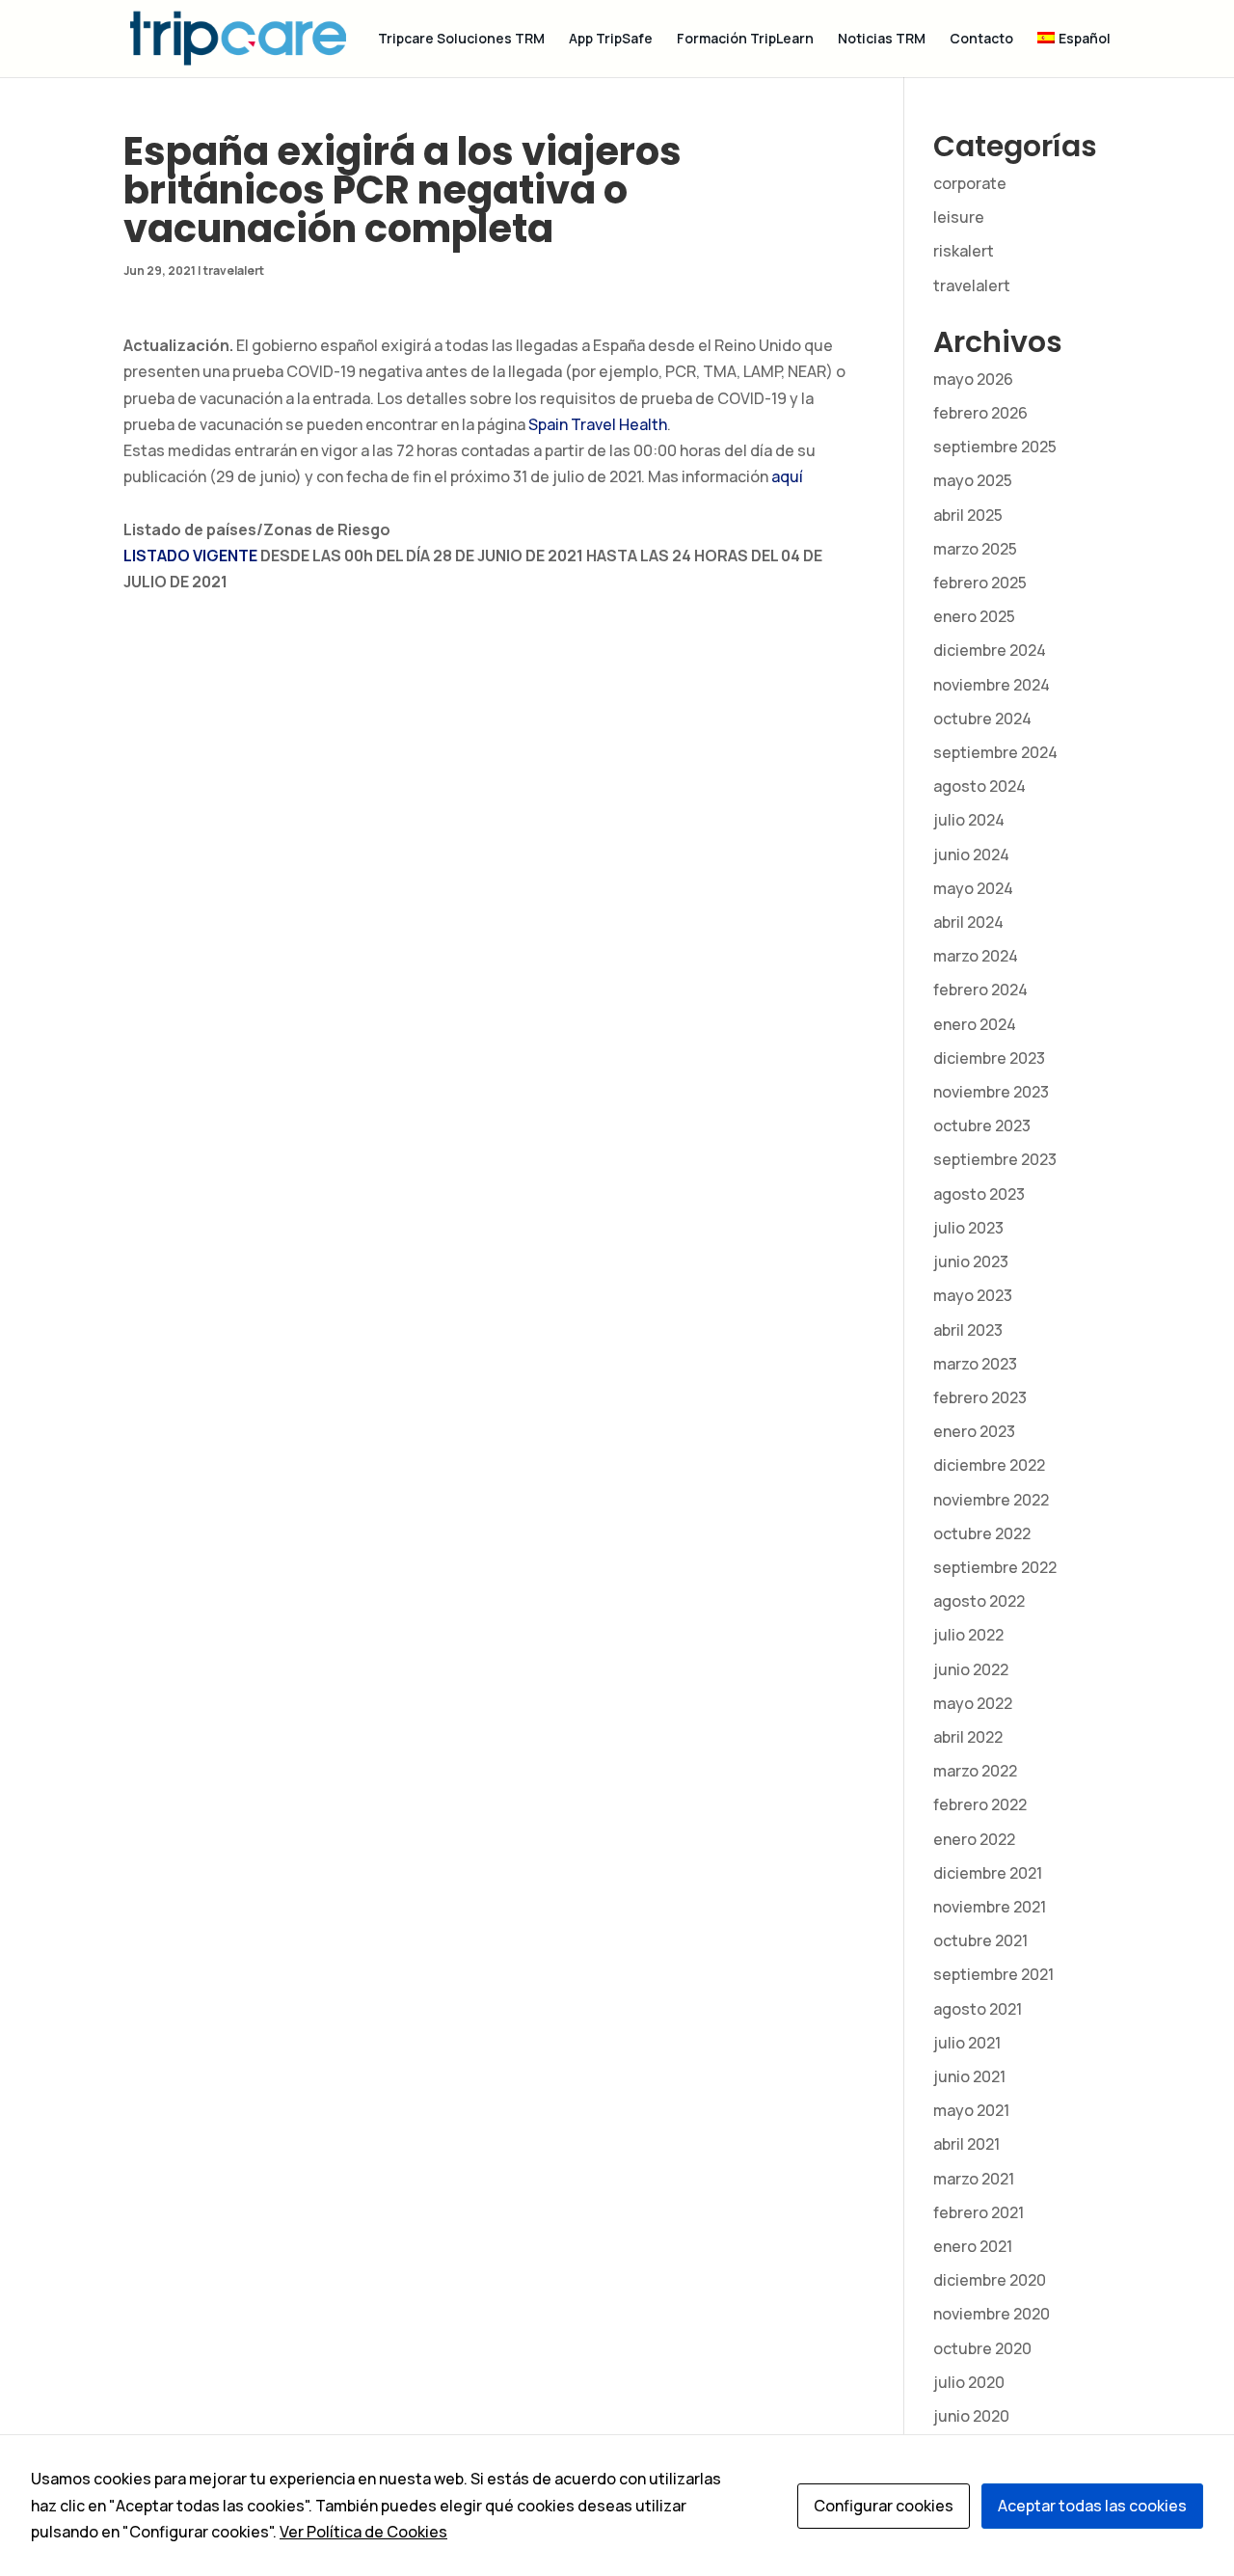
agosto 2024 (979, 786)
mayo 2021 (971, 2110)
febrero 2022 (980, 1804)
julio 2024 (969, 820)
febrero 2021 (979, 2212)
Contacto (981, 40)
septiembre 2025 (995, 447)
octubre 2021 (980, 1940)
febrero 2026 (980, 413)
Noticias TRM (882, 40)
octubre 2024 (982, 719)
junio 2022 (971, 1669)
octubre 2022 (982, 1533)
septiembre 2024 (995, 752)
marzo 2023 (975, 1364)
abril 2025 (968, 515)
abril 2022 (968, 1737)
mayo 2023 (973, 1295)
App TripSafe (611, 40)
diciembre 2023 (989, 1058)
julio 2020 (969, 2382)
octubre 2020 (982, 2348)
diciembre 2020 (990, 2280)
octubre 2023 (982, 1125)
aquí (787, 476)
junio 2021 (969, 2076)
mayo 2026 (973, 379)
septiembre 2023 (995, 1159)
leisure (959, 217)
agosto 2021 (978, 2009)
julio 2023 (968, 1228)
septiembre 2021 (993, 1974)
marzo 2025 (975, 549)
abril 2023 (968, 1330)
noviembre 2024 (992, 685)
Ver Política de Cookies (363, 2532)
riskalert (964, 251)
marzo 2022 (975, 1771)
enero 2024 (975, 1024)
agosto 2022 (979, 1601)
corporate (970, 183)
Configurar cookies (884, 2506)
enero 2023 (974, 1431)
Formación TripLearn (745, 40)
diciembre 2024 (990, 650)
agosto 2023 (979, 1194)
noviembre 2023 (991, 1092)
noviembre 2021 (990, 1907)
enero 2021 (973, 2246)
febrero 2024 (980, 990)
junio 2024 (971, 854)
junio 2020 (971, 2416)
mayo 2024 (973, 888)
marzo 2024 (976, 956)
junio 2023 (971, 1261)
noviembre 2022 (991, 1500)
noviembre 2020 (992, 2314)
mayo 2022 (973, 1703)
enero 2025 (974, 616)
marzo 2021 (974, 2179)
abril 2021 (966, 2144)
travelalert (234, 271)
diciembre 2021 (988, 1873)
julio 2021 (967, 2043)
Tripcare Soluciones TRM (461, 40)
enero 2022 (974, 1839)
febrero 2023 (980, 1397)
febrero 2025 (980, 583)
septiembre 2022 (995, 1567)
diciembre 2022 (989, 1465)
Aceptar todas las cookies (1092, 2506)
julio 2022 (968, 1635)
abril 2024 (968, 922)
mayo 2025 (973, 480)
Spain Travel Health (598, 424)
